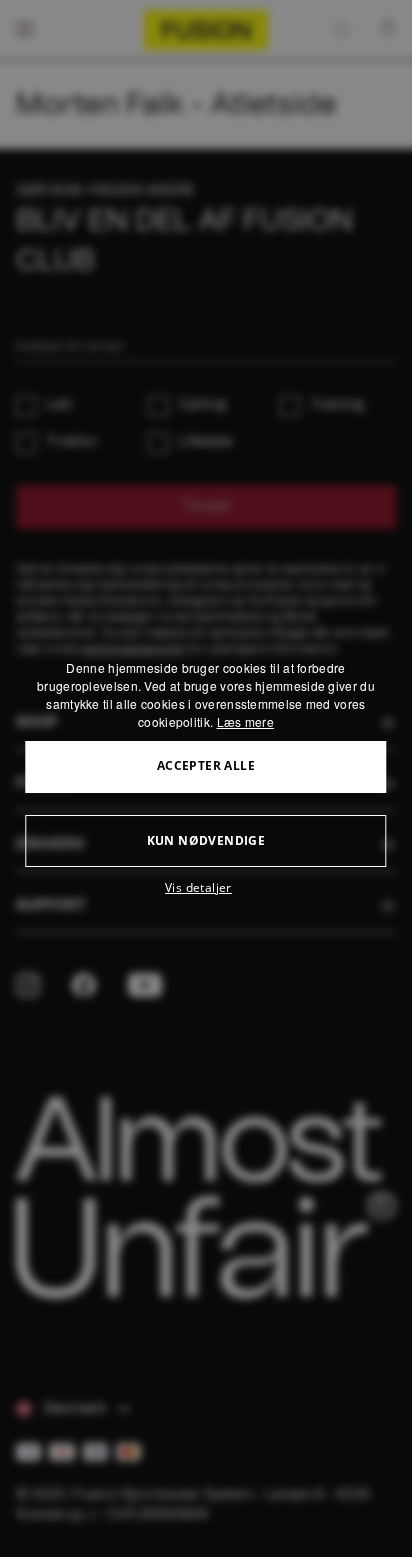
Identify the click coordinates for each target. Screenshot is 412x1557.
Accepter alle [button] (206, 765)
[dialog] (205, 779)
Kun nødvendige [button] (206, 840)
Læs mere (245, 721)
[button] (205, 888)
